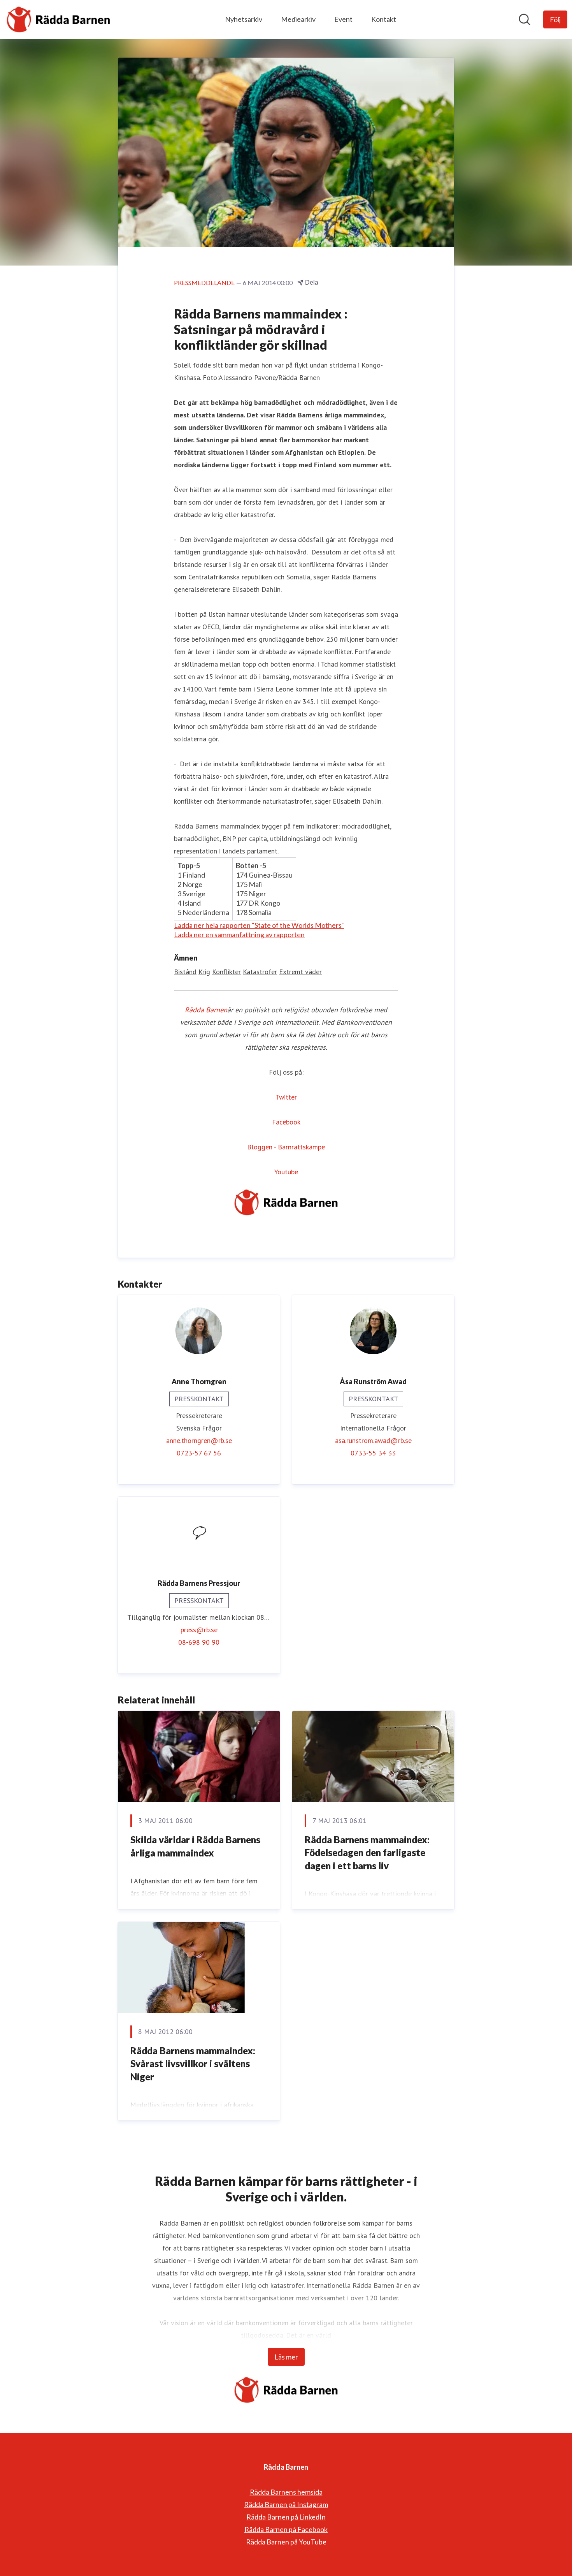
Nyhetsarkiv (244, 19)
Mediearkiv (298, 19)
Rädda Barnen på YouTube (286, 2542)
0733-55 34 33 (373, 1453)
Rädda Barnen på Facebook (286, 2529)
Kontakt (384, 19)
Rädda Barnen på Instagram (286, 2504)
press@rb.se (199, 1630)
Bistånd (185, 972)
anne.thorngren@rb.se (199, 1440)
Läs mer (286, 2357)
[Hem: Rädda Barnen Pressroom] (58, 19)
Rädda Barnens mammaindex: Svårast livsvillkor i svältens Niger (193, 2064)
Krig (204, 972)
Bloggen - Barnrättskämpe (286, 1147)
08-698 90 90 (199, 1642)
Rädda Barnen (206, 1010)
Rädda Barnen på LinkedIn (286, 2517)
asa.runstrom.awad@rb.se (373, 1440)
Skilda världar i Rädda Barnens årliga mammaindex (195, 1846)
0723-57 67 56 (199, 1453)
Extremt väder (300, 972)
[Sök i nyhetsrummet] (525, 19)
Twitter (286, 1097)
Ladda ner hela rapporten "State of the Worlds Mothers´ (259, 925)
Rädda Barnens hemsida (286, 2492)
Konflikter (226, 972)
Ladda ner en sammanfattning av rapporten (239, 934)
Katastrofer (260, 972)
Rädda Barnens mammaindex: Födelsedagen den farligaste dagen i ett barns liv (367, 1853)
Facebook (286, 1122)
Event (343, 19)
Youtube (286, 1172)
